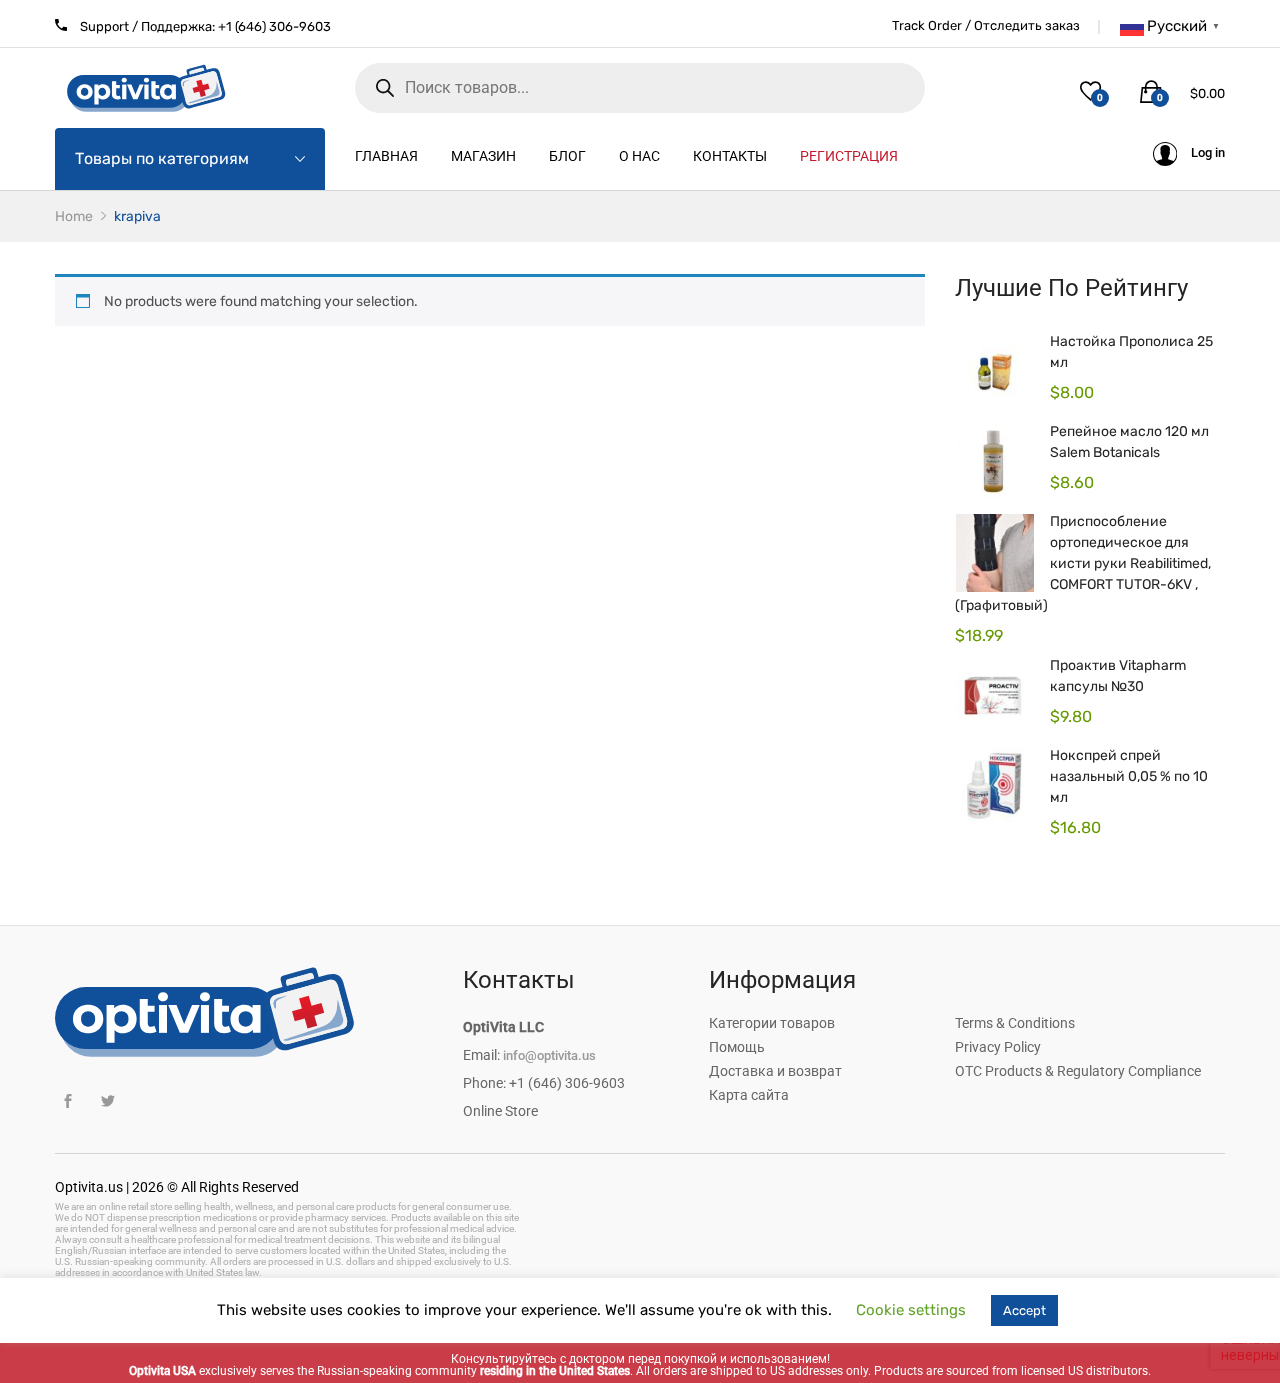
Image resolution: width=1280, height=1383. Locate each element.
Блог (567, 156)
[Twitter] (107, 1101)
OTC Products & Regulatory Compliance (1078, 1071)
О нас (639, 156)
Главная (386, 156)
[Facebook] (67, 1101)
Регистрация (849, 156)
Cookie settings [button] (911, 1310)
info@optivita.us (549, 1055)
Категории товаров (772, 1023)
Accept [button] (1024, 1310)
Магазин (483, 156)
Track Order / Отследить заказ (986, 25)
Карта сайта (749, 1095)
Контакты (730, 156)
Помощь (737, 1047)
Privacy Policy (998, 1047)
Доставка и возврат (775, 1071)
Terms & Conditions (1015, 1023)
